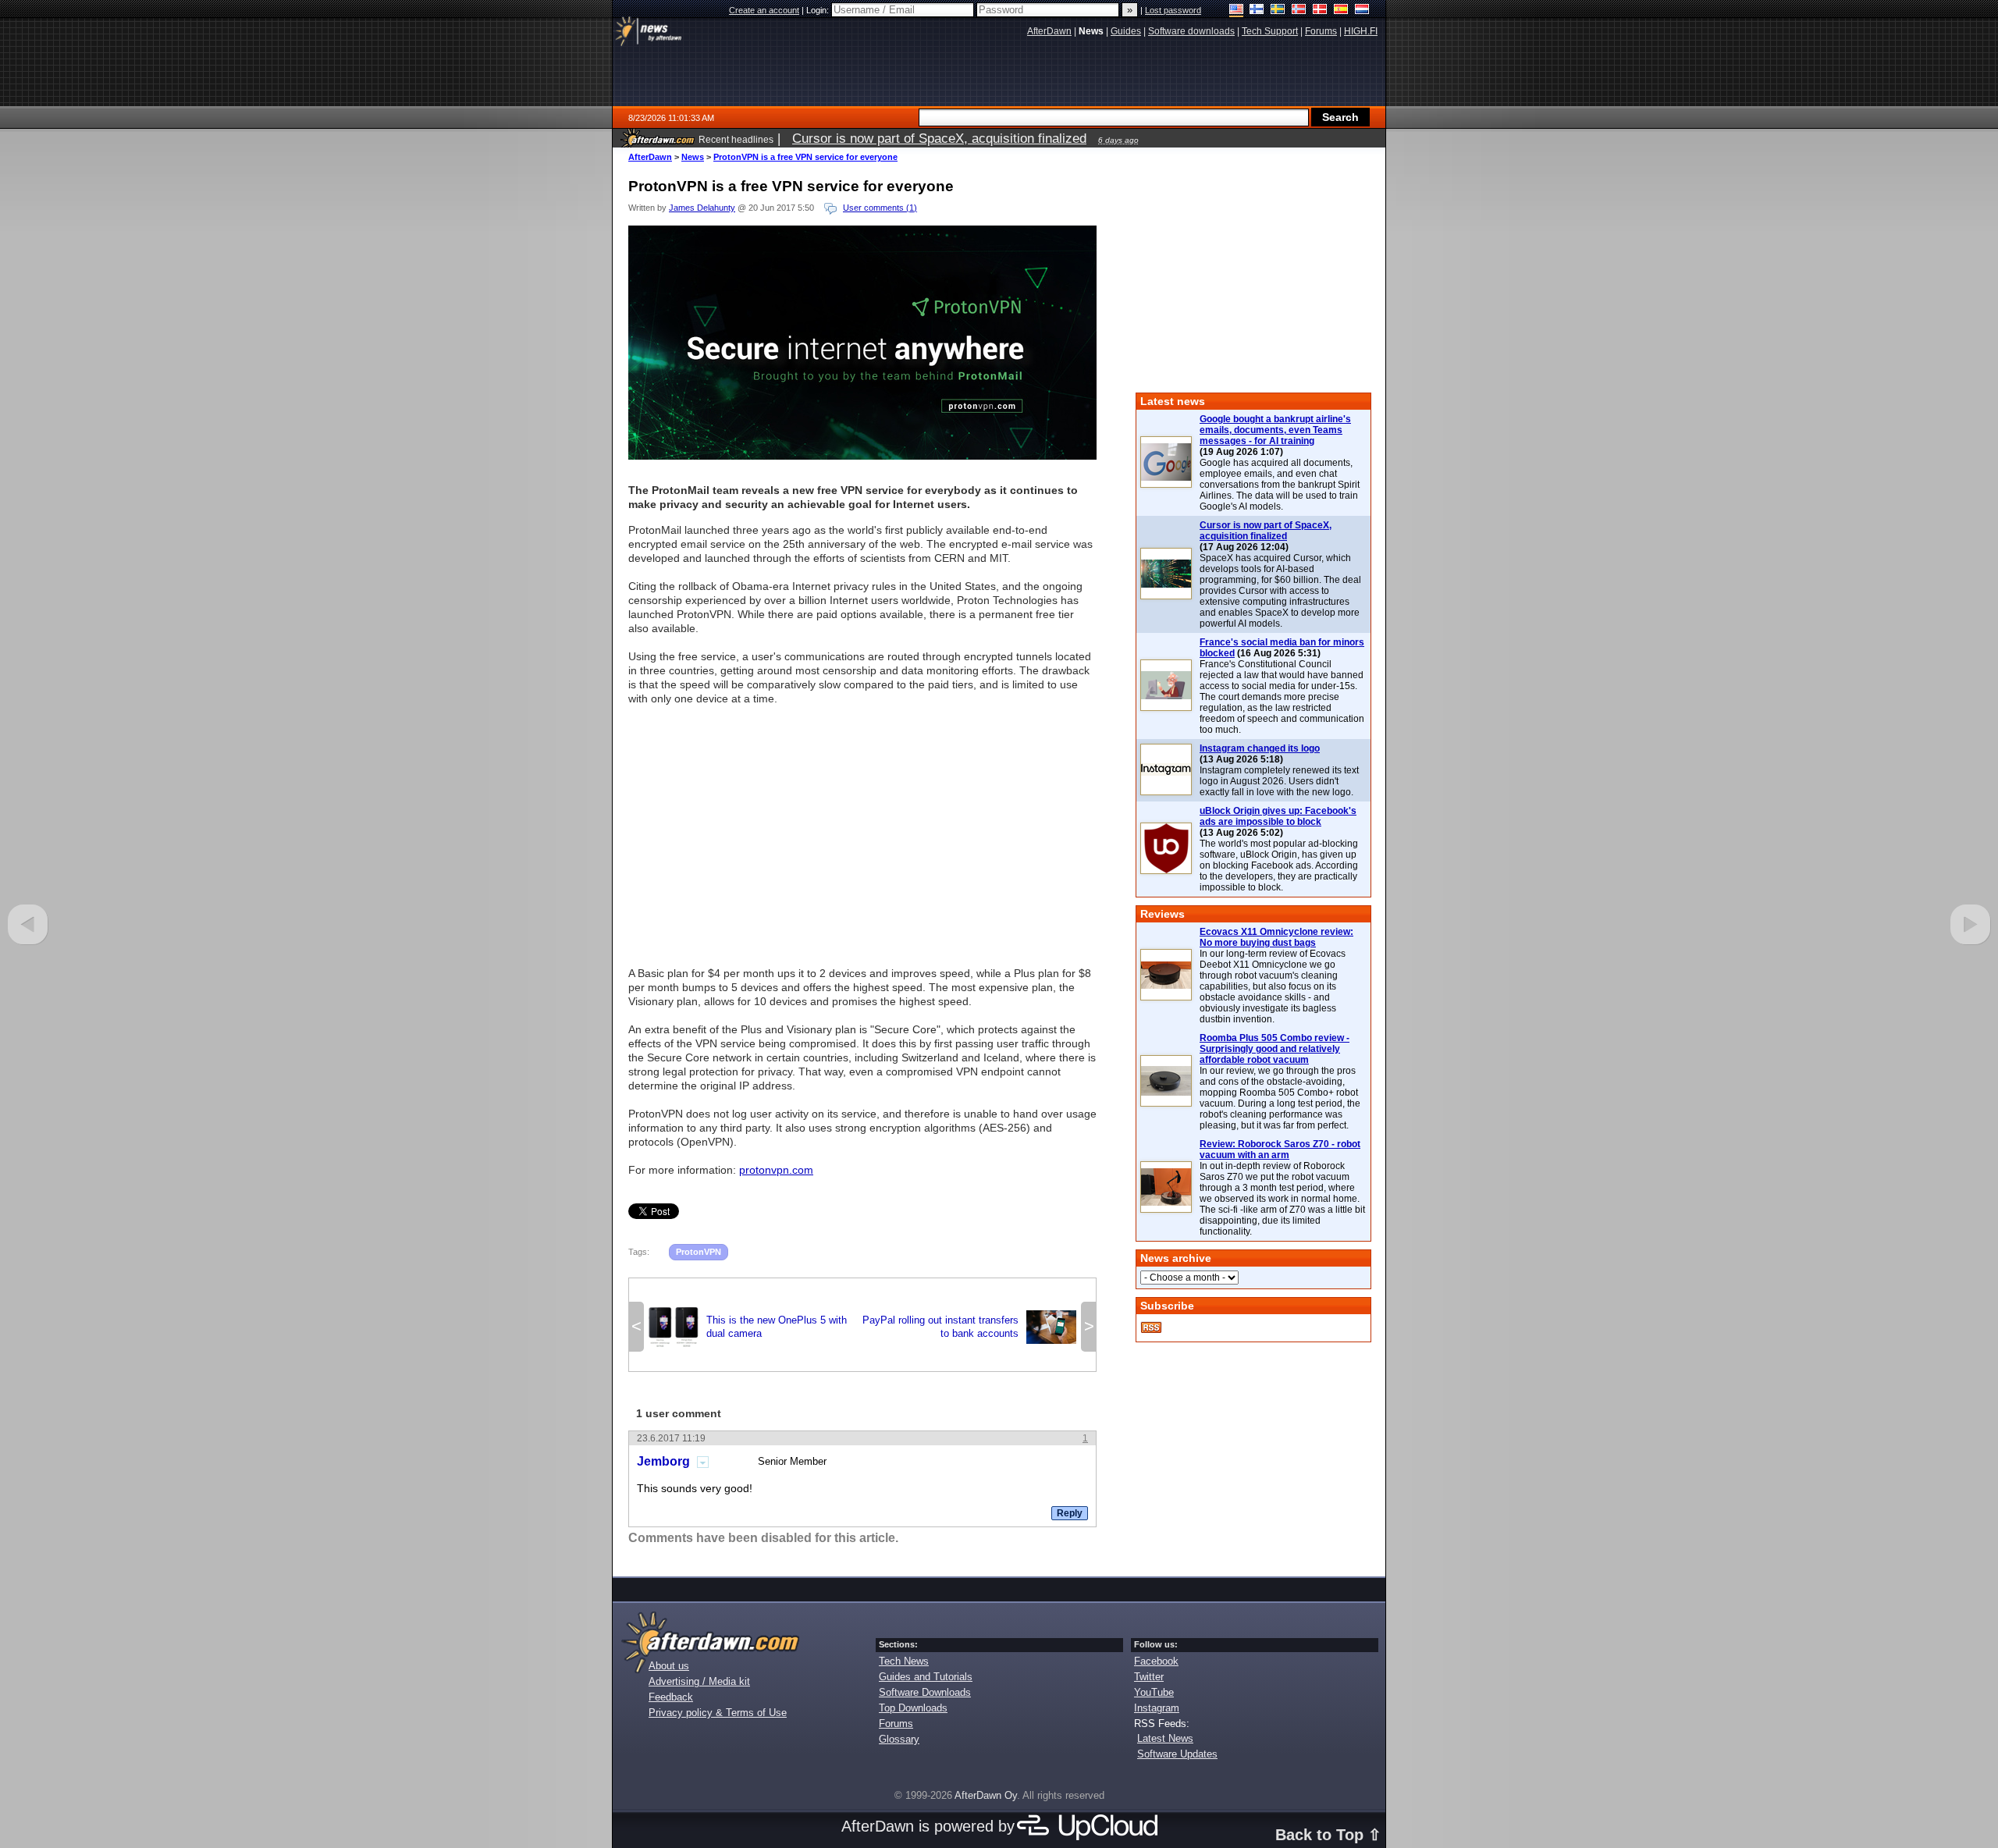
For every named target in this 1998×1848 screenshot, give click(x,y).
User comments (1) (880, 208)
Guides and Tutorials (926, 1677)
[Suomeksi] (1257, 11)
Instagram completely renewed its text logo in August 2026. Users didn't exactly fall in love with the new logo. (1279, 781)
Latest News (1165, 1738)
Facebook (1156, 1661)
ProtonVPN (699, 1252)
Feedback (671, 1697)
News (693, 157)
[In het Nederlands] (1362, 11)
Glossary (899, 1739)
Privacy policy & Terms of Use (718, 1713)
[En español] (1341, 11)
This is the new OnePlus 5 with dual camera (748, 1327)
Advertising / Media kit (699, 1681)
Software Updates (1177, 1754)
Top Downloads (913, 1708)
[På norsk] (1299, 11)
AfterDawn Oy (986, 1795)
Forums (896, 1724)
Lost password (1173, 10)
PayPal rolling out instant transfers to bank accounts (969, 1327)
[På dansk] (1320, 11)
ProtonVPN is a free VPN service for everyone (805, 157)
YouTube (1154, 1692)
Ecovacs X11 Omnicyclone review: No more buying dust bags (1276, 937)
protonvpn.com (776, 1170)
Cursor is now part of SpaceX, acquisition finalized (1266, 531)
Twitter (1149, 1677)
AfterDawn (650, 157)
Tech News (904, 1661)
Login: (819, 10)
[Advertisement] (862, 829)
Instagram (1157, 1708)
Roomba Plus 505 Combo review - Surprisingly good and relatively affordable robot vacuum (1275, 1049)
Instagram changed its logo (1260, 748)
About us (669, 1666)
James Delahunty (702, 208)
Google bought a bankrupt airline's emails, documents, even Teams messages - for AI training (1275, 430)
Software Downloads (925, 1692)
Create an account (764, 10)
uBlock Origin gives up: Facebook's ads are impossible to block (1278, 816)
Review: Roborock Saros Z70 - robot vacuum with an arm (1280, 1150)
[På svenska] (1278, 11)
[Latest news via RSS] (1151, 1327)
